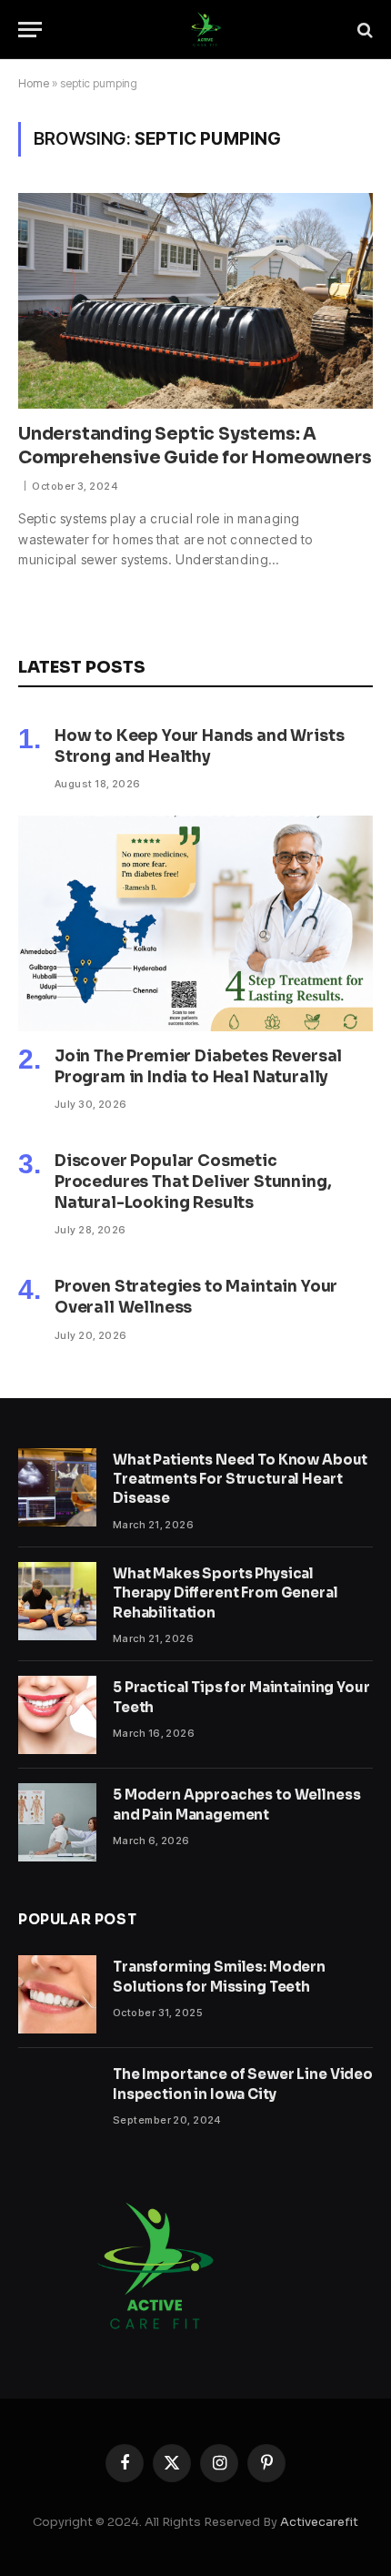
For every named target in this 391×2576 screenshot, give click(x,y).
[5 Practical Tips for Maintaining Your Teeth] (57, 1715)
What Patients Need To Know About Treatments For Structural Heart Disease (240, 1479)
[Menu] (30, 30)
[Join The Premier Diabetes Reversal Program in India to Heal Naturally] (195, 923)
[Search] (363, 30)
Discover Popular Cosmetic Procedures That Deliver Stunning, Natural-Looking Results (193, 1182)
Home (34, 83)
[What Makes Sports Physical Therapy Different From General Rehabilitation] (57, 1601)
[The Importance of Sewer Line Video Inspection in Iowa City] (57, 2102)
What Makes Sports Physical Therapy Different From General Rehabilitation (226, 1593)
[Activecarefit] (205, 30)
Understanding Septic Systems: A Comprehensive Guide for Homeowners (195, 446)
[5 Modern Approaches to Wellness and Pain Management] (57, 1822)
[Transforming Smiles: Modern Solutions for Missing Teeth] (57, 1994)
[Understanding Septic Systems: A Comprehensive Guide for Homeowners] (195, 300)
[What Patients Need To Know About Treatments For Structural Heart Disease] (57, 1487)
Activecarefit (319, 2522)
